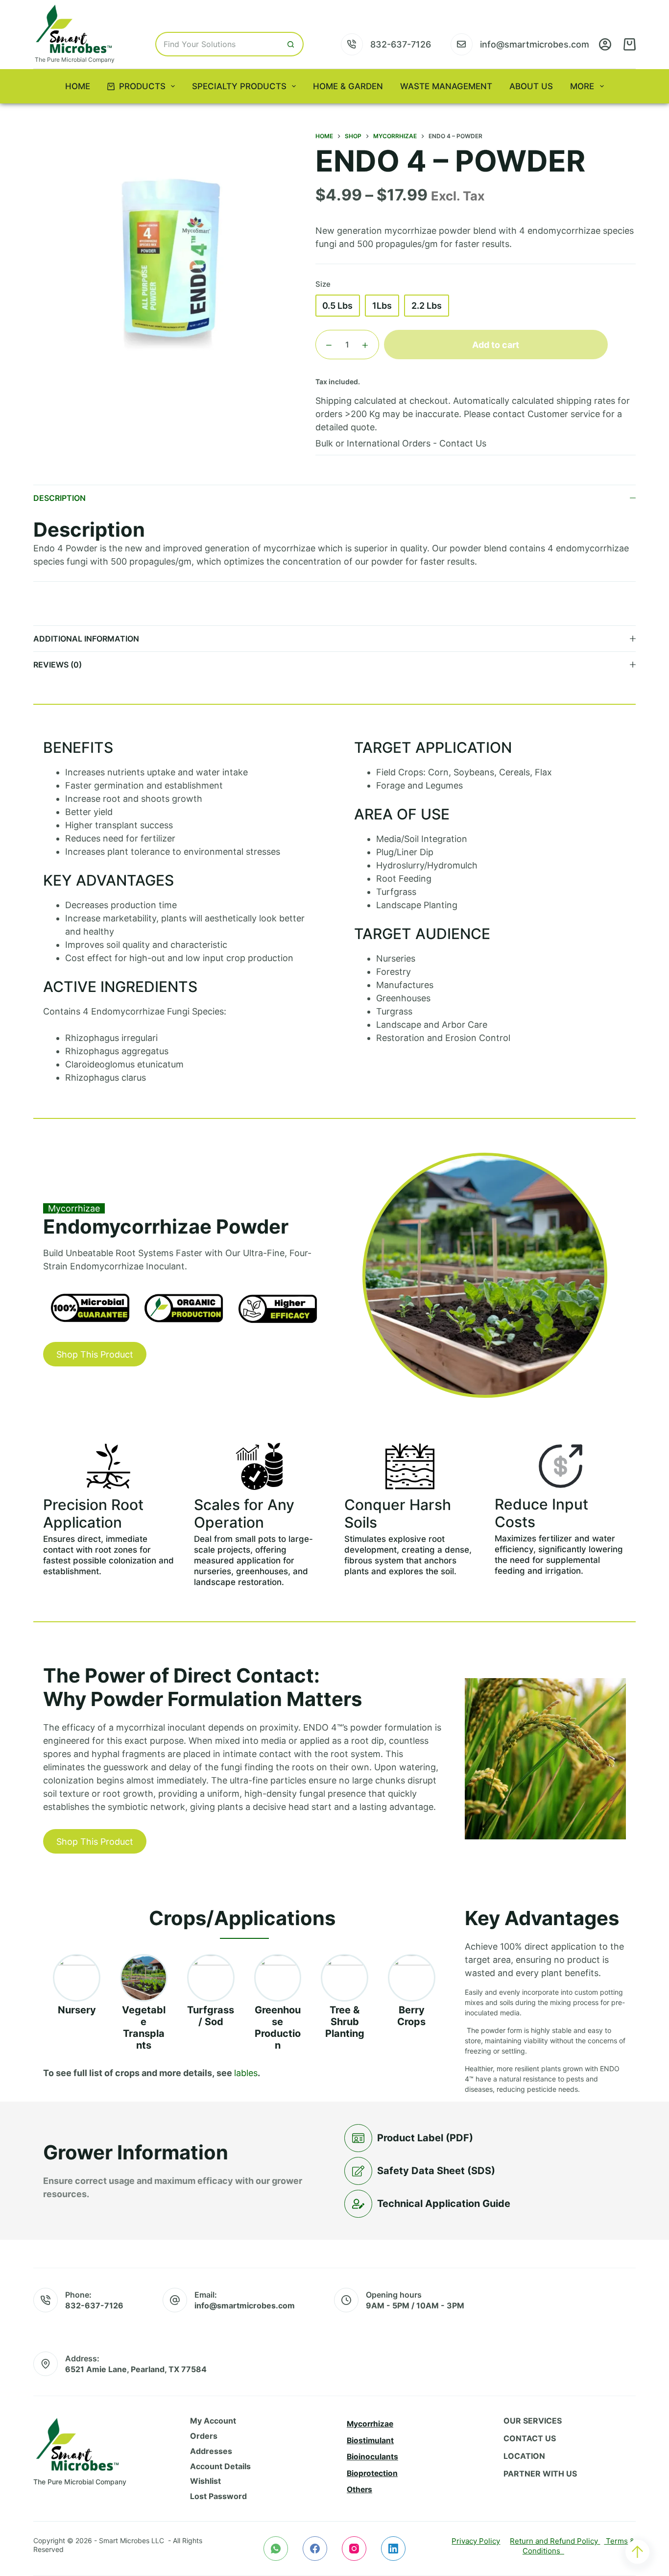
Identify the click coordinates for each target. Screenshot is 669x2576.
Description (60, 498)
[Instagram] (354, 2549)
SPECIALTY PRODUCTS (239, 86)
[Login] (605, 44)
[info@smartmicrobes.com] (462, 44)
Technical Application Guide (444, 2204)
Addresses (211, 2451)
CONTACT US (530, 2438)
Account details (220, 2466)
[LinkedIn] (393, 2549)
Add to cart (496, 345)
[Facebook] (315, 2549)
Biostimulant (370, 2440)
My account (213, 2421)
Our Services (533, 2421)
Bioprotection (372, 2473)
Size (323, 284)
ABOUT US (531, 86)
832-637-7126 (401, 44)
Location (524, 2456)
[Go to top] (637, 2552)
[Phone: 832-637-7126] (46, 2300)
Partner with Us (540, 2474)
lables (246, 2073)
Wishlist (205, 2481)
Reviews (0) (58, 665)
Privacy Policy (476, 2541)
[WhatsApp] (276, 2549)
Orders (204, 2436)
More (582, 86)
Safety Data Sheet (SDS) (436, 2171)
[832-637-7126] (352, 44)
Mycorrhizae (370, 2424)
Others (359, 2489)
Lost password (218, 2496)
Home (78, 86)
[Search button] (291, 44)
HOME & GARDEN (348, 86)
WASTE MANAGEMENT (446, 86)
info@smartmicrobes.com (535, 44)
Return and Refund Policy (555, 2541)
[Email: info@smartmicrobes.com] (175, 2300)
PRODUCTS (142, 86)
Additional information (86, 639)
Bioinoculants (372, 2457)
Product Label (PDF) (425, 2138)
